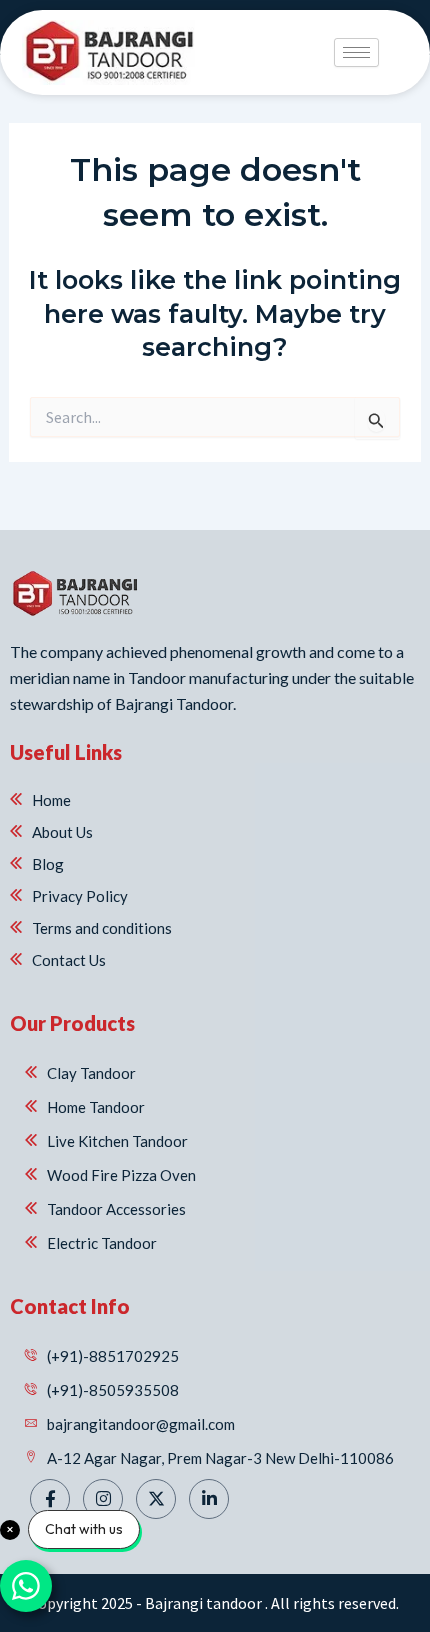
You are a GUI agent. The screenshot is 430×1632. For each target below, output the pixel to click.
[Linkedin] (209, 1499)
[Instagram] (103, 1499)
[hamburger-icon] (356, 52)
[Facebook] (50, 1499)
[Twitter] (156, 1499)
